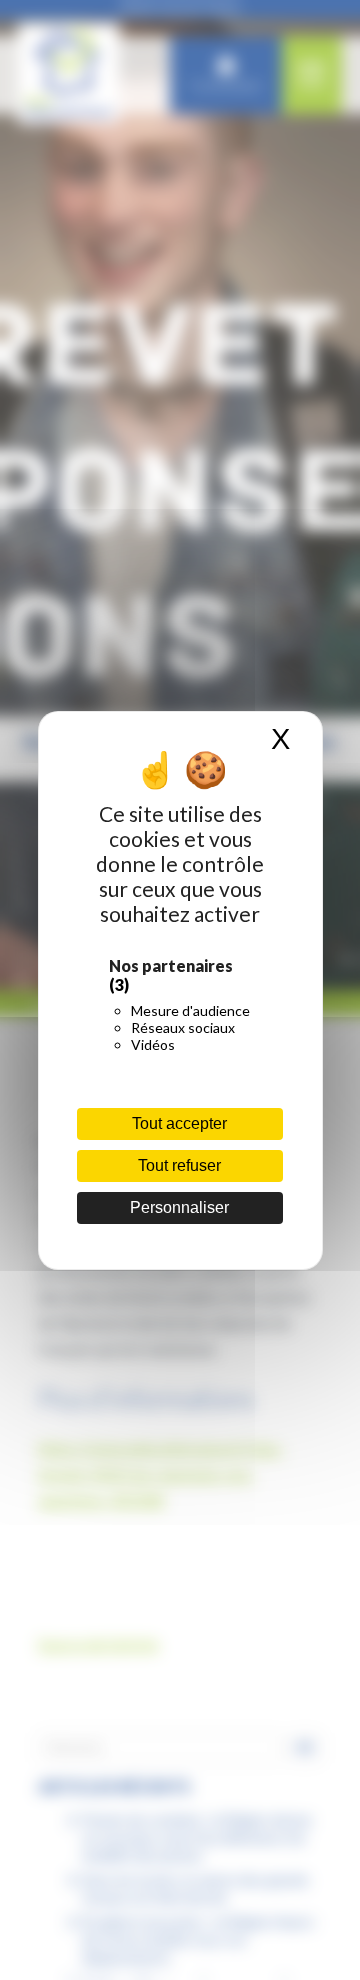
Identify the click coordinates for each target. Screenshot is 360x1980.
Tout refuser (179, 1165)
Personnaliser (179, 1207)
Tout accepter (179, 1123)
